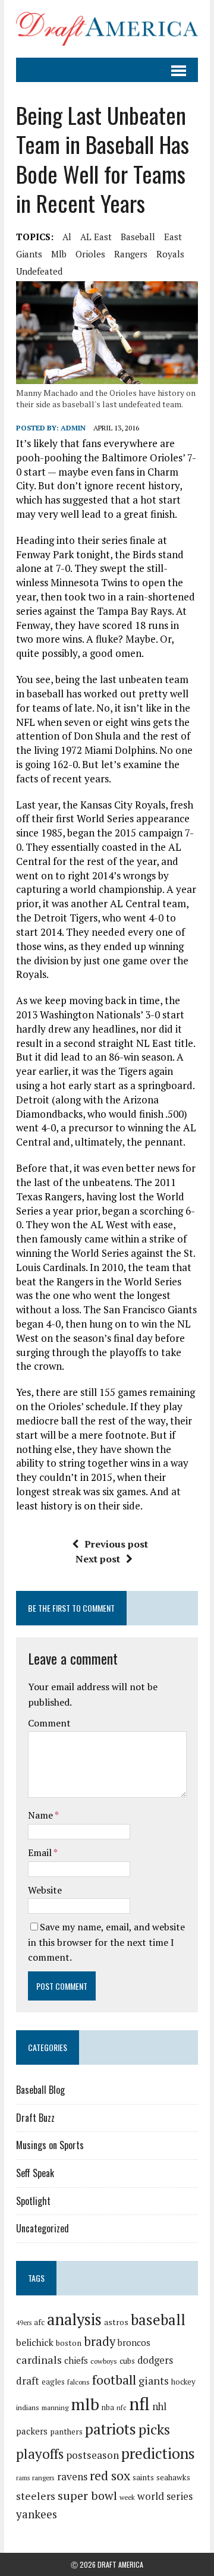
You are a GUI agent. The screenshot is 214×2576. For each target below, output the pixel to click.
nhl (159, 2407)
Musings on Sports (50, 2145)
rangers (131, 254)
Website (45, 1890)
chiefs (76, 2360)
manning (55, 2407)
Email (41, 1852)
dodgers (155, 2360)
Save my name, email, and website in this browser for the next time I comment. (106, 1942)
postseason (92, 2455)
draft (28, 2381)
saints (143, 2477)
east (173, 237)
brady (100, 2341)
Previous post (116, 1544)
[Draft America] (107, 29)
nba (108, 2407)
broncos (134, 2342)
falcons (78, 2382)
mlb (59, 254)
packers (32, 2431)
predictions (158, 2453)
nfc (122, 2407)
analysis (74, 2319)
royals (170, 254)
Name (41, 1815)
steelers (36, 2496)
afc (39, 2322)
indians (28, 2407)
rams (23, 2478)
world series (165, 2496)
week (127, 2497)
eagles (53, 2382)
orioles (90, 254)
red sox (110, 2475)
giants (29, 254)
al (67, 237)
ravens (72, 2476)
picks (154, 2429)
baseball (138, 237)
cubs (127, 2361)
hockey (183, 2382)
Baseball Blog (40, 2090)
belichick (35, 2342)
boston (69, 2343)
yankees (37, 2514)
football (114, 2380)
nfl (139, 2404)
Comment (49, 1723)
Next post (98, 1559)
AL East (96, 237)
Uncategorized (43, 2228)
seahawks (173, 2477)
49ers (24, 2323)
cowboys (104, 2361)
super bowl (87, 2495)
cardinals (39, 2360)
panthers (66, 2432)
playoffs (40, 2454)
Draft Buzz (35, 2118)
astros (116, 2322)
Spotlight (33, 2201)
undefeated (39, 271)
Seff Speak (35, 2173)
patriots (111, 2429)
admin (73, 428)
